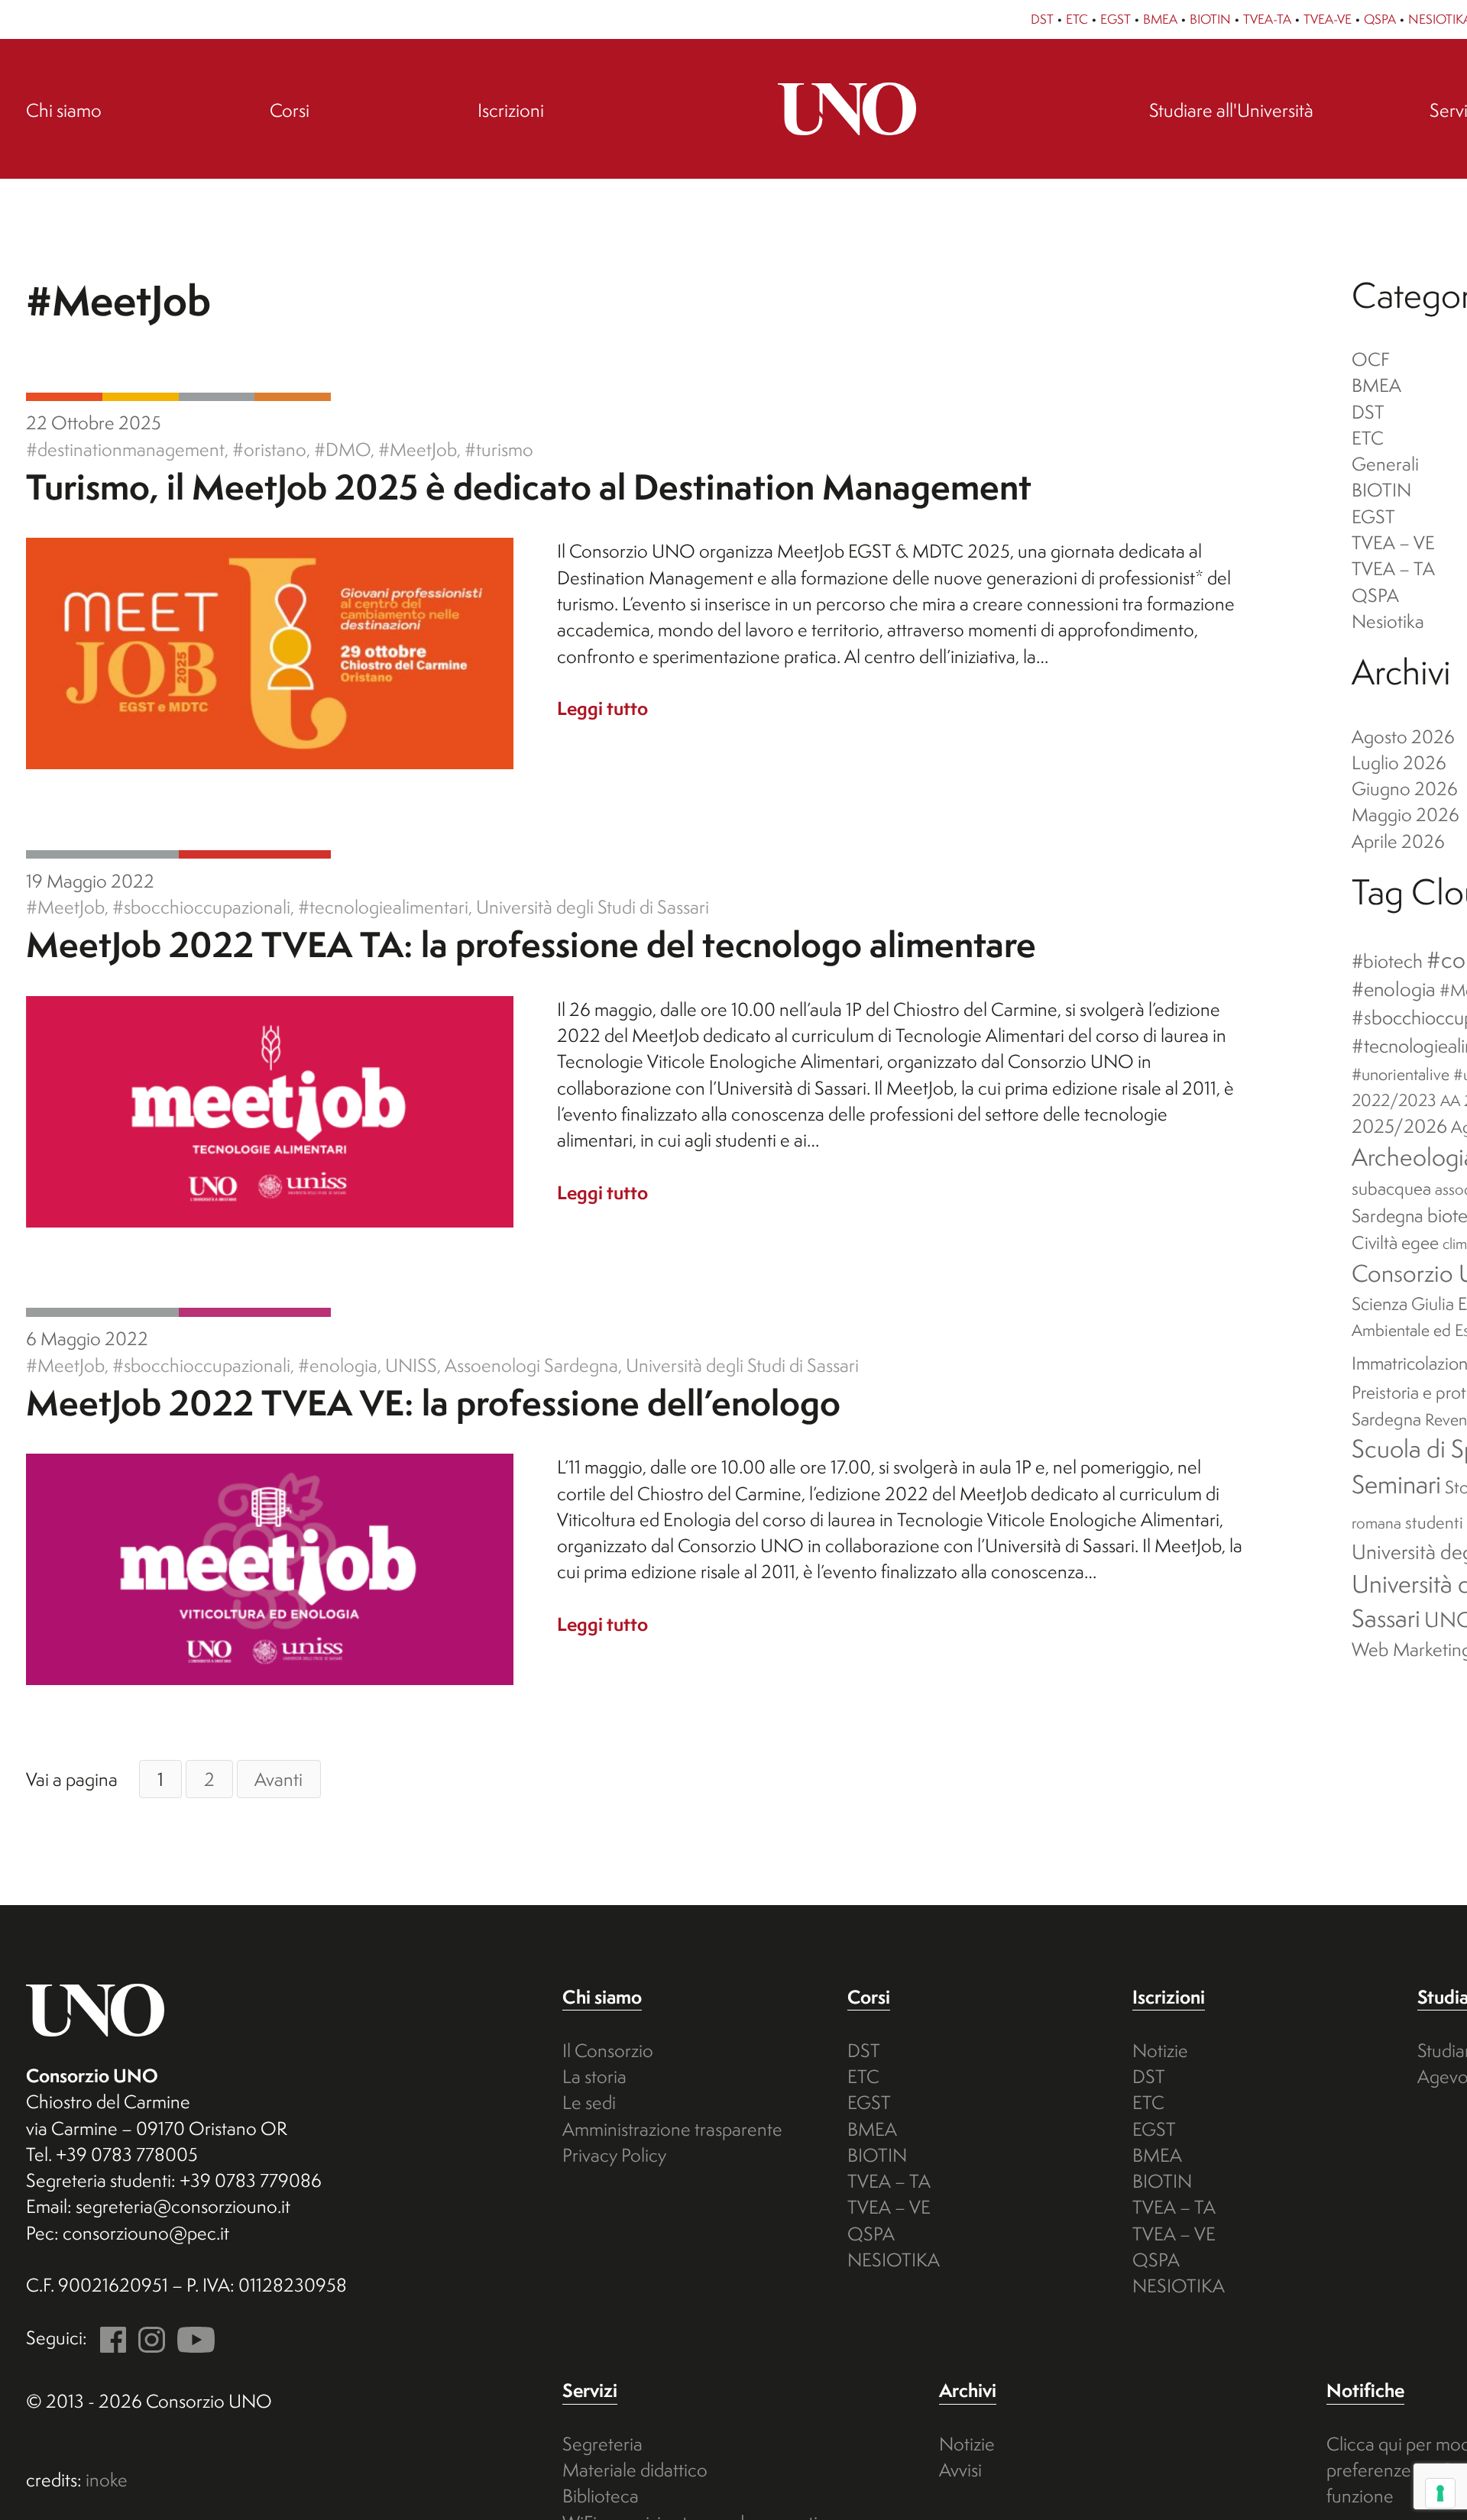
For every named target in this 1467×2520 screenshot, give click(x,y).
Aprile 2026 (1398, 841)
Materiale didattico (635, 2470)
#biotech (1387, 961)
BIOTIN (1210, 19)
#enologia (1394, 989)
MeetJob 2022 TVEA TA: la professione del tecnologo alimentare (531, 944)
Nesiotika (1388, 621)
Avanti (279, 1779)
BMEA (1160, 19)
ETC (1077, 19)
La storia (594, 2076)
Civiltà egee (1395, 1242)
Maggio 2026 (1405, 814)
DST (1042, 19)
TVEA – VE (1393, 542)
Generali (217, 397)
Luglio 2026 (1399, 762)
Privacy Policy (614, 2155)
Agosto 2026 (1403, 736)
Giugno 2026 (1405, 788)
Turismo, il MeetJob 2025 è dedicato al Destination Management (529, 487)
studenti (1434, 1522)
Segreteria (602, 2444)
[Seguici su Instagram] (147, 2337)
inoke (107, 2480)
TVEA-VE (1328, 19)
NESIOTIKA (894, 2260)
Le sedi (589, 2102)
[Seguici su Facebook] (108, 2337)
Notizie (1160, 2050)
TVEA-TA (1267, 19)
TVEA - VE (255, 1312)
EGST (1116, 19)
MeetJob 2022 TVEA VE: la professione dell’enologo (433, 1402)
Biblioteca (601, 2496)
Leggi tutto (602, 708)
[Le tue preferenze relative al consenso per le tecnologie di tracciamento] (1440, 2493)
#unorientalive (1401, 1074)
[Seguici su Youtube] (192, 2337)
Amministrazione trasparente (672, 2129)
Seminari (1396, 1484)
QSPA (1380, 19)
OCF (1371, 359)
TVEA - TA (255, 854)
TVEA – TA (1393, 568)
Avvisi (960, 2470)
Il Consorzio (608, 2050)
